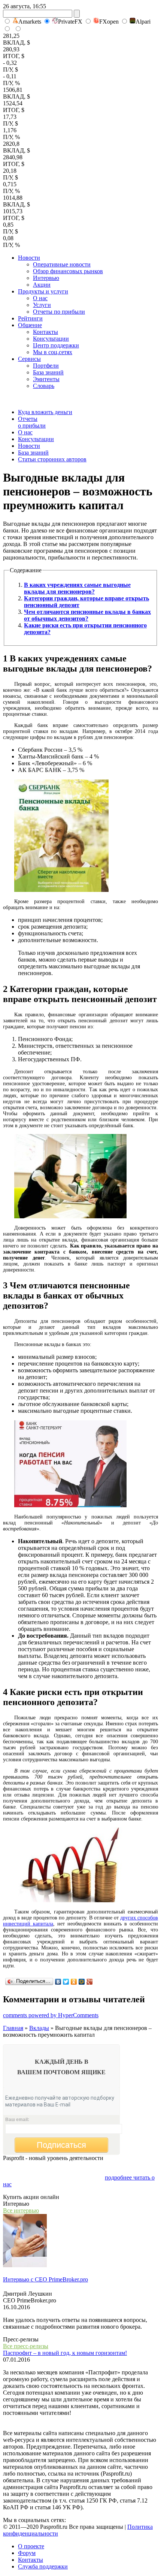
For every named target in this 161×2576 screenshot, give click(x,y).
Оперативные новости (62, 264)
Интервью (46, 278)
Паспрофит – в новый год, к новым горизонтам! (65, 2353)
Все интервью (21, 2210)
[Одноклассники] (74, 1982)
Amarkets (30, 22)
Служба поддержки (43, 2566)
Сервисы (29, 359)
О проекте (31, 2546)
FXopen (109, 22)
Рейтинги (30, 318)
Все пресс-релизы (26, 2346)
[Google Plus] (90, 1982)
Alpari (143, 22)
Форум (27, 2553)
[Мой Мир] (82, 1982)
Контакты (45, 332)
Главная (13, 2028)
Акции (42, 285)
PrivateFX (70, 22)
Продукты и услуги (43, 291)
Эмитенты (46, 379)
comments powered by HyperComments (51, 2015)
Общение (30, 325)
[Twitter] (66, 1982)
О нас (40, 298)
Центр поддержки (56, 345)
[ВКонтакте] (58, 1982)
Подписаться (61, 2145)
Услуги (42, 305)
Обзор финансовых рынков (68, 271)
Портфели (46, 366)
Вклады (39, 2028)
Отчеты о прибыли (32, 422)
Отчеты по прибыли (59, 312)
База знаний (48, 372)
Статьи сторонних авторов (52, 459)
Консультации (51, 339)
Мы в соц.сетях (53, 352)
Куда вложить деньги (45, 412)
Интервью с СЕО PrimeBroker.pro (45, 2279)
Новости (29, 258)
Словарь (44, 386)
